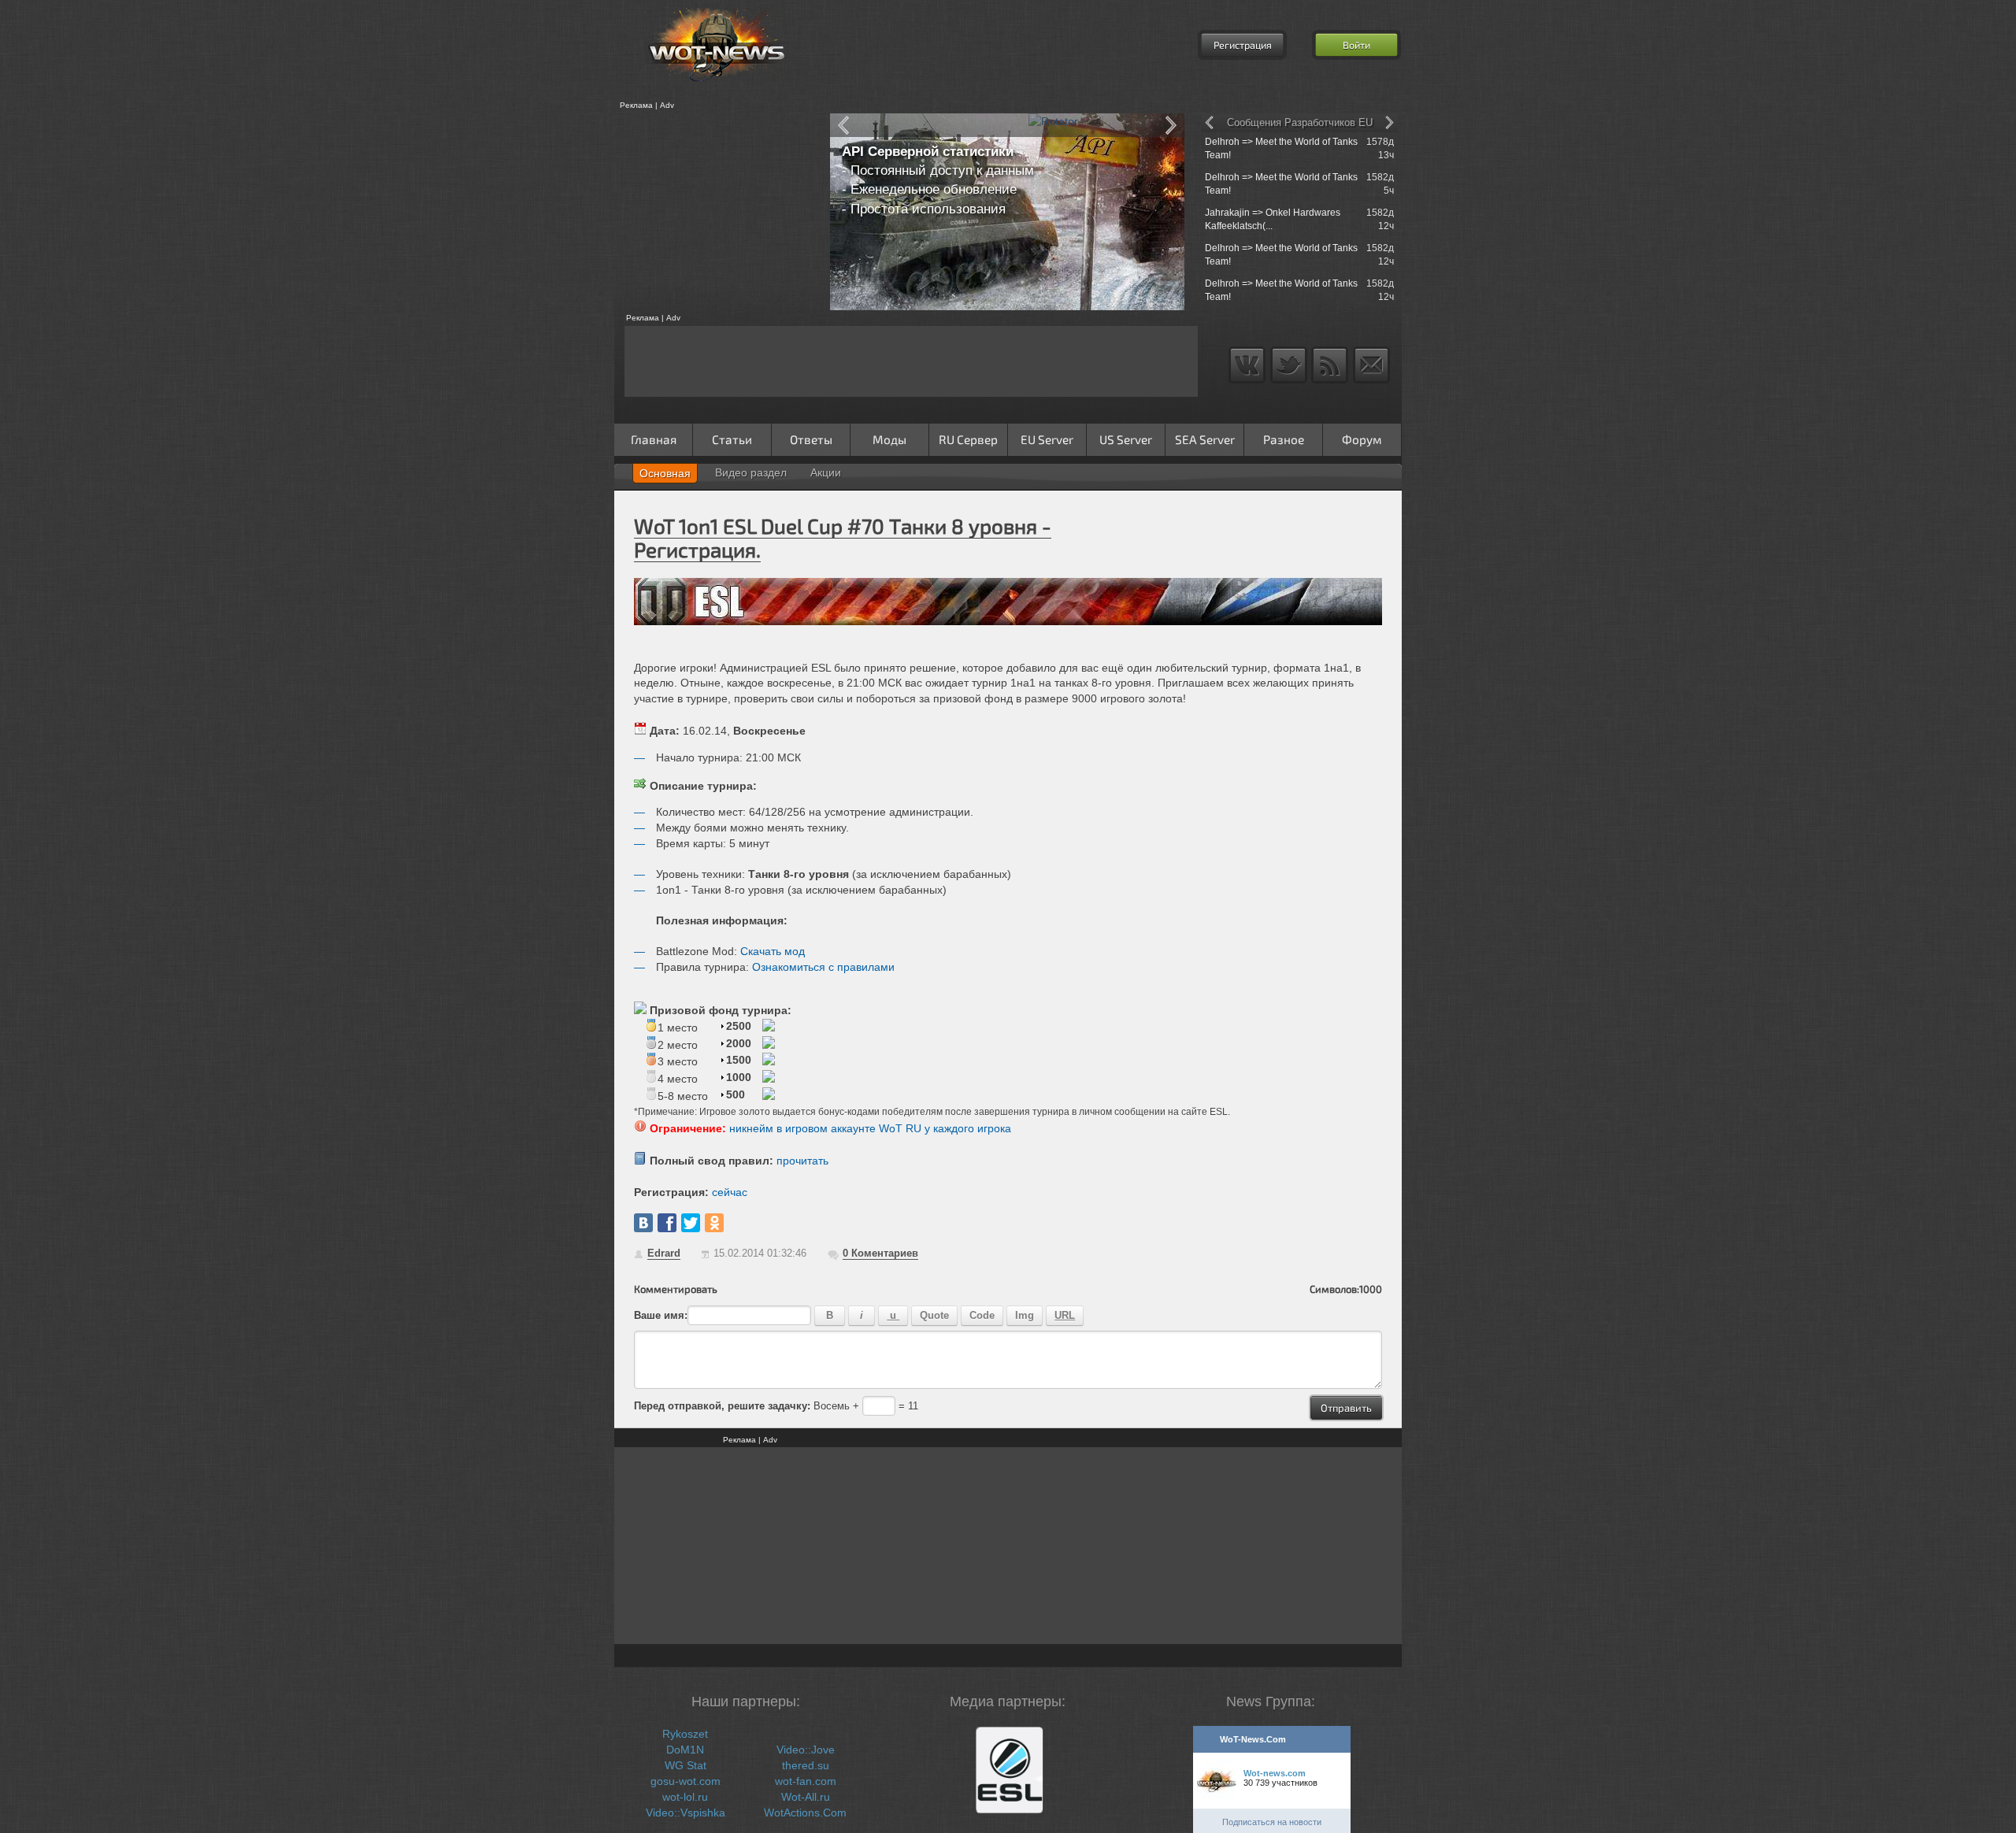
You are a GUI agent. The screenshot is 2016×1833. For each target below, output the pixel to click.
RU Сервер (968, 439)
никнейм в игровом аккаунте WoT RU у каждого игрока (870, 1128)
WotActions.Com (805, 1813)
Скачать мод (773, 951)
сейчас (730, 1192)
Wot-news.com (1275, 1773)
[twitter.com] (691, 1223)
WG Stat (686, 1765)
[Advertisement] (717, 212)
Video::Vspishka (686, 1813)
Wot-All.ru (806, 1797)
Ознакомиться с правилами (823, 967)
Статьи (732, 439)
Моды (889, 439)
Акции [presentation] (826, 472)
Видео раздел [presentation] (751, 472)
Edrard (664, 1253)
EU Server (1047, 439)
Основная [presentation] (665, 473)
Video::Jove (806, 1750)
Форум (1362, 439)
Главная (654, 439)
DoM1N (685, 1750)
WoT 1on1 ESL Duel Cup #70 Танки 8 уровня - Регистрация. (843, 537)
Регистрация (1243, 45)
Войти (1356, 45)
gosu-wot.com (686, 1781)
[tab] (665, 473)
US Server (1126, 439)
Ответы (811, 439)
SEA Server (1205, 439)
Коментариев (880, 1253)
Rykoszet (685, 1734)
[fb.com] (667, 1223)
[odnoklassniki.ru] (714, 1223)
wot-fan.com (806, 1781)
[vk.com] (643, 1223)
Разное (1284, 439)
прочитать (802, 1161)
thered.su (806, 1765)
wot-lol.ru (685, 1797)
